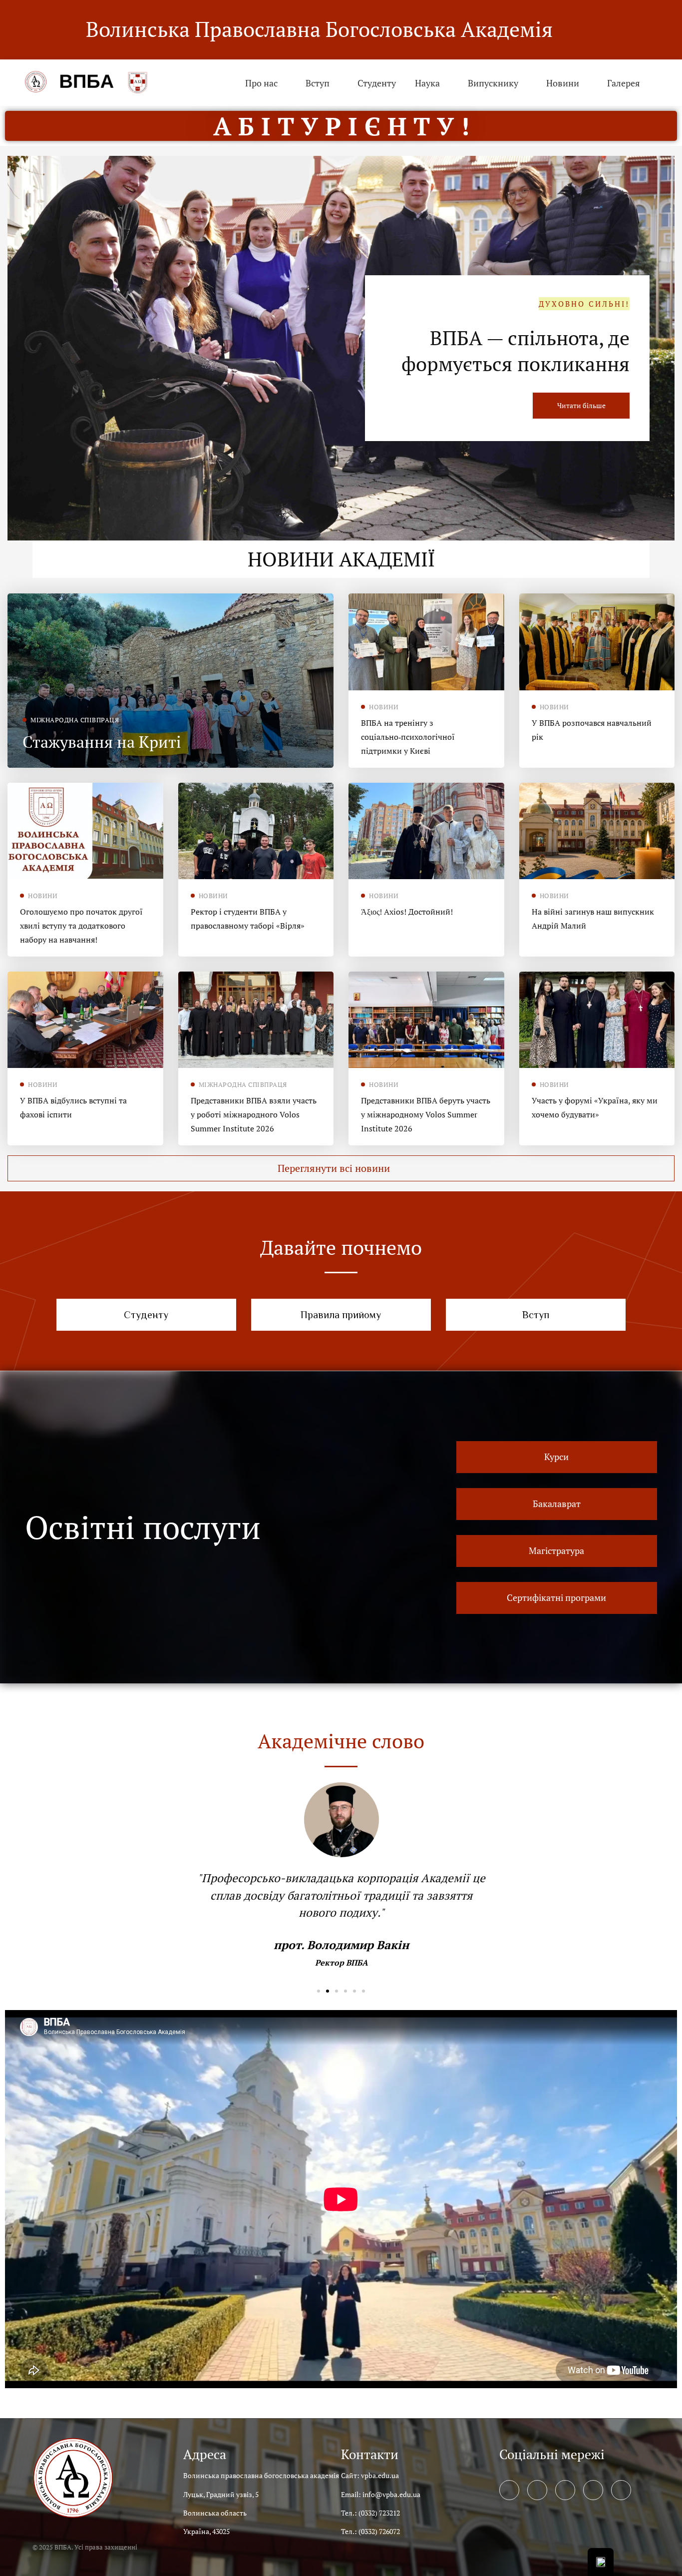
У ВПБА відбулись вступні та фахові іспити (73, 1107)
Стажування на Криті (102, 742)
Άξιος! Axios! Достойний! (407, 912)
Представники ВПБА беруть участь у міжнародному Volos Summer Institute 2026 (426, 1114)
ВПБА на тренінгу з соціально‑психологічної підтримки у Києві (408, 737)
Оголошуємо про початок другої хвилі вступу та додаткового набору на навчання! (81, 926)
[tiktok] (621, 2490)
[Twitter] (537, 2490)
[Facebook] (509, 2490)
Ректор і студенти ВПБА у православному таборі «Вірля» (248, 919)
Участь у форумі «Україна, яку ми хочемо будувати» (595, 1107)
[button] (341, 1168)
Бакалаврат (577, 350)
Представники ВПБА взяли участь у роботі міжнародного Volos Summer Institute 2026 (254, 1114)
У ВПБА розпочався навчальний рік (592, 730)
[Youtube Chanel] (593, 2490)
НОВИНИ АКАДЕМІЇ (341, 559)
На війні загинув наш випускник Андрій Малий (593, 919)
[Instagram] (565, 2490)
